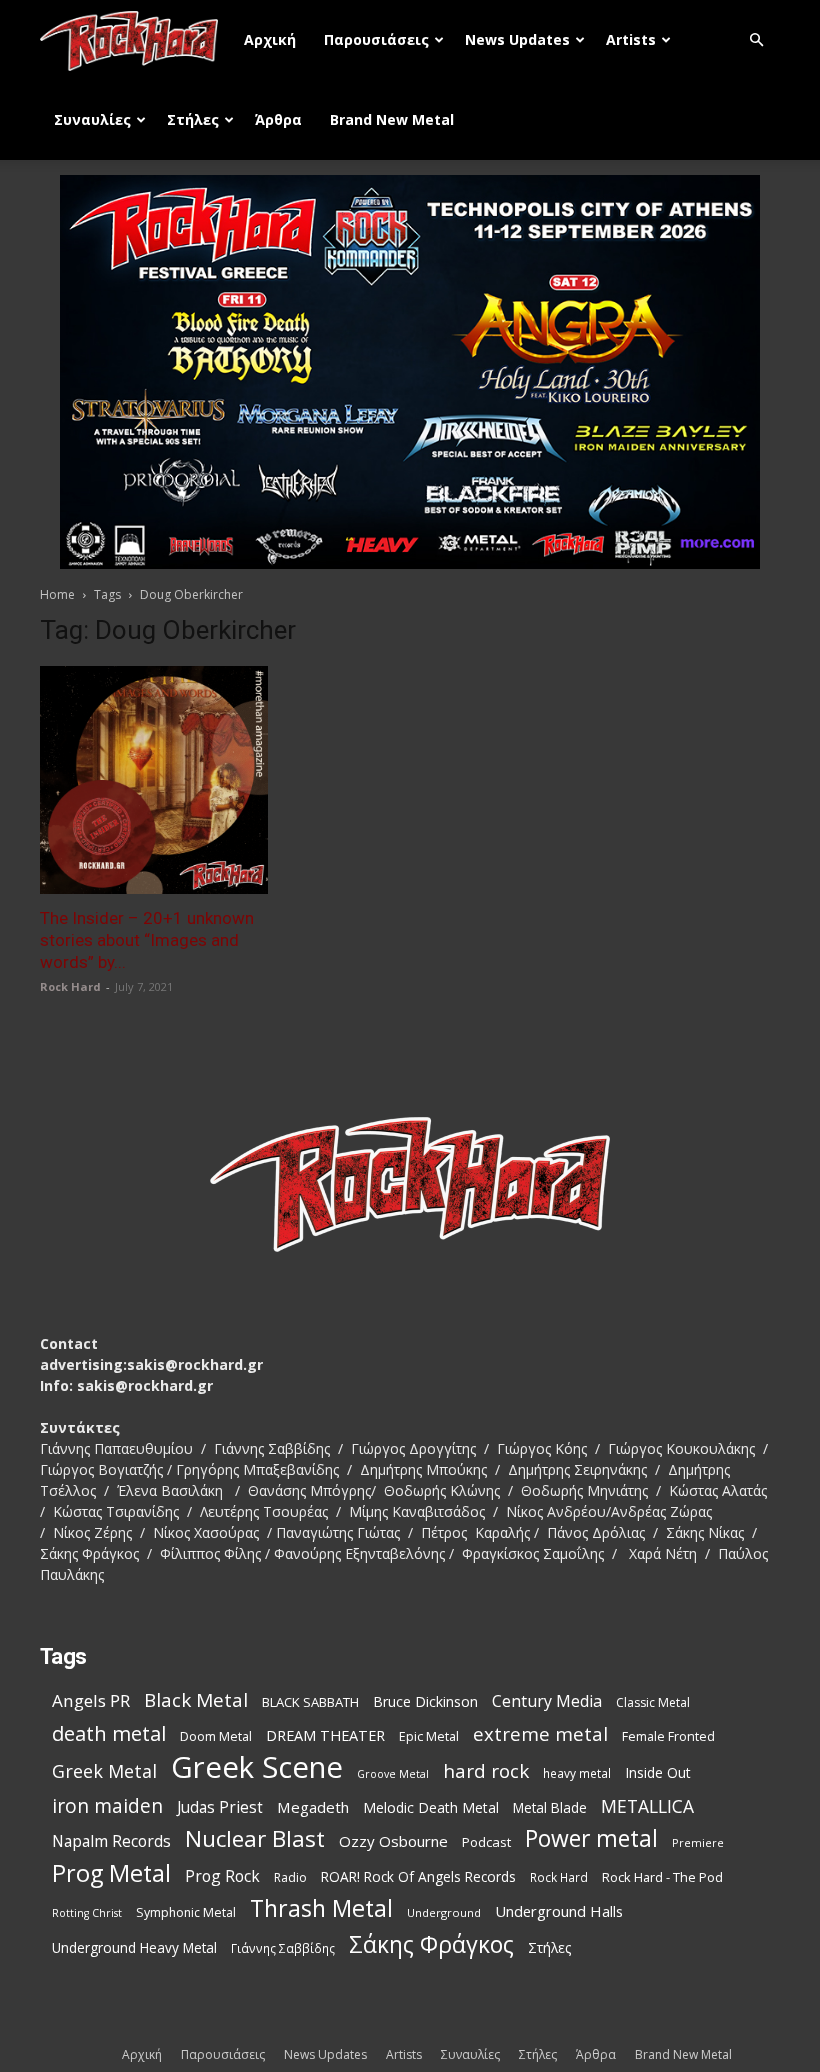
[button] (756, 40)
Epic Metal (429, 1736)
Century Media (547, 1701)
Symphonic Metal (186, 1912)
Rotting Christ (87, 1913)
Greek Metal (104, 1771)
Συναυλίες (92, 119)
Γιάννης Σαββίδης (283, 1948)
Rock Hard (70, 986)
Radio (290, 1877)
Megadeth (313, 1807)
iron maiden (107, 1805)
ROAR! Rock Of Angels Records (418, 1876)
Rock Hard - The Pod (662, 1877)
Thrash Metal (321, 1908)
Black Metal (196, 1700)
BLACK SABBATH (310, 1702)
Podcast (486, 1842)
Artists (631, 39)
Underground (444, 1912)
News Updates (517, 39)
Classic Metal (653, 1702)
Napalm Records (111, 1841)
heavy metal (577, 1773)
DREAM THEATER (325, 1735)
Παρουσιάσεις (376, 39)
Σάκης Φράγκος (431, 1944)
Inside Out (658, 1772)
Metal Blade (550, 1807)
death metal (109, 1733)
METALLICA (647, 1806)
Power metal (591, 1838)
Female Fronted (668, 1736)
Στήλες (193, 119)
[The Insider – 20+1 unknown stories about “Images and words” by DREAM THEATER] (154, 780)
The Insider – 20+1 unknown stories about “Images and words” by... (147, 940)
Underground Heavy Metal (134, 1947)
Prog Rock (222, 1876)
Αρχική (270, 39)
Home (57, 594)
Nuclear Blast (255, 1838)
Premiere (698, 1842)
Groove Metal (393, 1774)
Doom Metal (216, 1736)
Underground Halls (559, 1911)
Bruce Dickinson (425, 1701)
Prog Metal (111, 1873)
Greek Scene (257, 1767)
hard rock (486, 1771)
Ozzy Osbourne (393, 1841)
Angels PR (91, 1700)
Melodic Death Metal (431, 1807)
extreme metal (540, 1733)
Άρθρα (278, 119)
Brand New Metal (392, 119)
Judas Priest (220, 1807)
